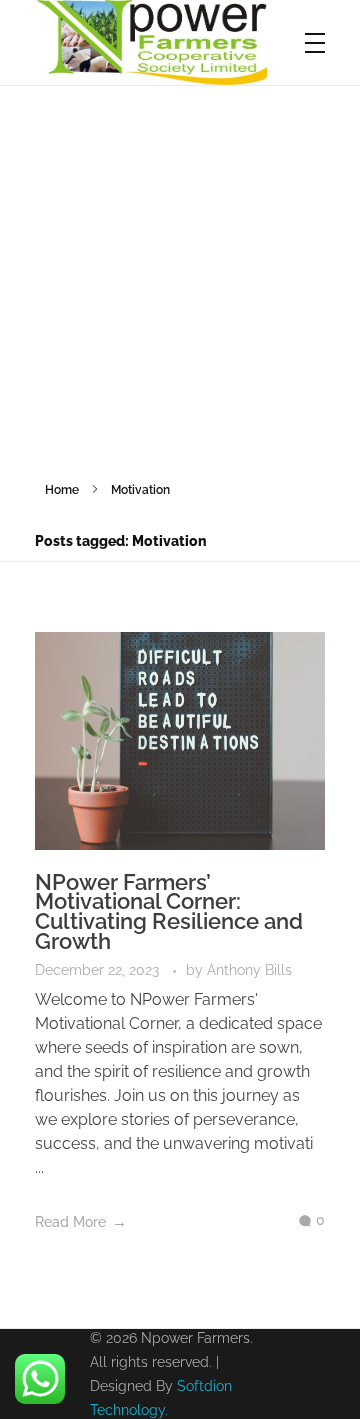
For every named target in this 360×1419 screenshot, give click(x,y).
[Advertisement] (180, 276)
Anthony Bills (249, 970)
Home (62, 490)
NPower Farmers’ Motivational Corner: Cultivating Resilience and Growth (169, 911)
